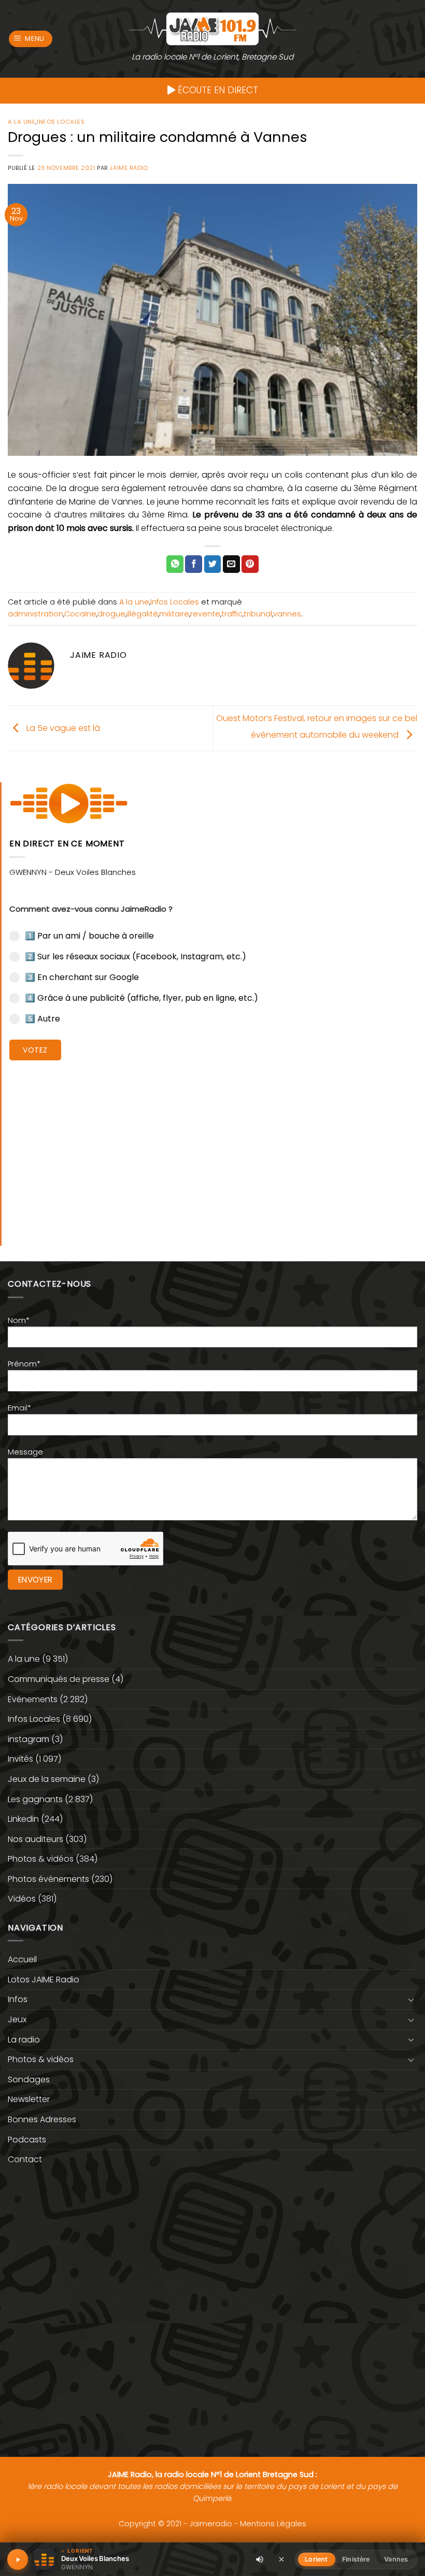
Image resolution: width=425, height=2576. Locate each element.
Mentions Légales (273, 2524)
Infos (18, 1999)
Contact (25, 2159)
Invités (20, 1759)
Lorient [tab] (316, 2559)
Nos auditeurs (36, 1839)
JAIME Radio (129, 168)
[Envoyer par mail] (231, 564)
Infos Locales (61, 122)
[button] (31, 39)
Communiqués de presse (59, 1679)
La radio (24, 2040)
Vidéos (22, 1899)
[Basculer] (411, 1999)
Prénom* (24, 1364)
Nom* (19, 1320)
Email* (19, 1408)
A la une (22, 122)
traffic (232, 614)
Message (25, 1452)
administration (36, 614)
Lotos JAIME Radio (44, 1980)
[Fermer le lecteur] (281, 2559)
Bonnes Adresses (42, 2119)
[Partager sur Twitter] (213, 564)
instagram (29, 1739)
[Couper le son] (260, 2559)
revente (205, 614)
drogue (111, 614)
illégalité (142, 614)
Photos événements (48, 1879)
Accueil (22, 1959)
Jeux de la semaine (47, 1779)
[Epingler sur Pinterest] (250, 564)
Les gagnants (35, 1799)
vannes (287, 614)
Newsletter (29, 2099)
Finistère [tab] (356, 2559)
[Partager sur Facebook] (194, 564)
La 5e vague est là (62, 728)
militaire (174, 614)
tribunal (258, 614)
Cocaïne (80, 614)
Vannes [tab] (396, 2559)
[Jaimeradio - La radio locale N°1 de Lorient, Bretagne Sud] (212, 28)
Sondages (29, 2079)
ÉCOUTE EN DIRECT (217, 90)
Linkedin (23, 1819)
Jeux (17, 2019)
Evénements (33, 1699)
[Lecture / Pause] (18, 2559)
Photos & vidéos (41, 1859)
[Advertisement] (213, 1145)
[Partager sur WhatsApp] (175, 564)
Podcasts (27, 2140)
